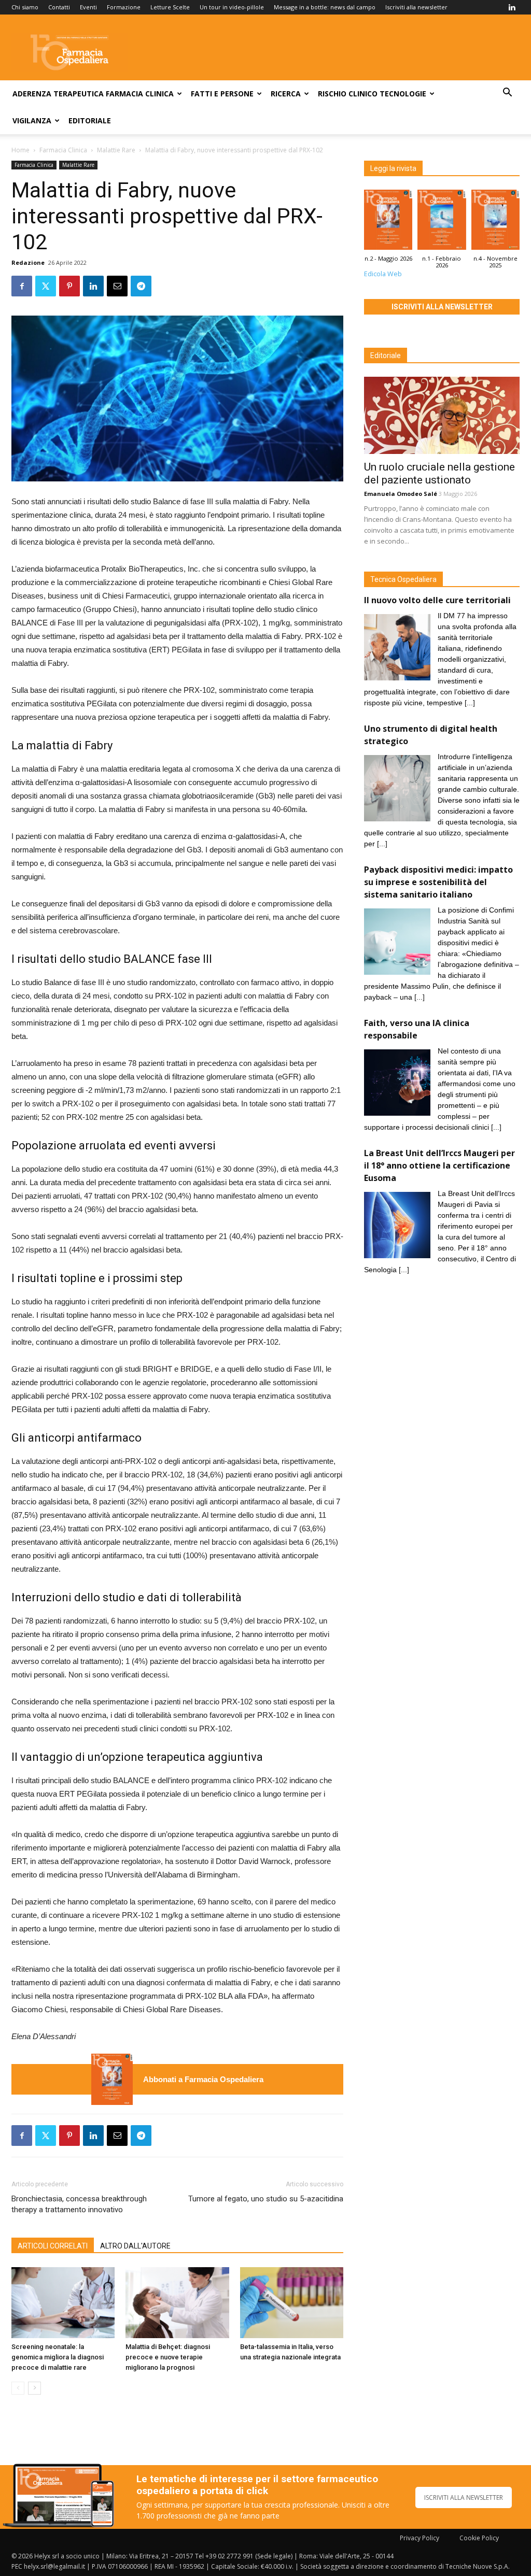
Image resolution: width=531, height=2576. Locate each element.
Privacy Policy (420, 2538)
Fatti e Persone (222, 94)
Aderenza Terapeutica (58, 94)
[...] (470, 703)
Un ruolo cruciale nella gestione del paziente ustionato (439, 473)
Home (20, 150)
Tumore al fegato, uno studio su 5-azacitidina (266, 2199)
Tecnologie (403, 94)
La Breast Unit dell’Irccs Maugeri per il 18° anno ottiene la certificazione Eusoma (439, 1165)
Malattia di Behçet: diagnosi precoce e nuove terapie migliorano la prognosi (168, 2357)
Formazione (124, 7)
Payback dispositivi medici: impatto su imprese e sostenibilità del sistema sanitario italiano (438, 882)
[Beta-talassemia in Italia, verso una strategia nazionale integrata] (292, 2303)
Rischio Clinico (348, 94)
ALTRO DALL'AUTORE (135, 2246)
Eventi (88, 7)
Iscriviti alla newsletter (416, 7)
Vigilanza (32, 120)
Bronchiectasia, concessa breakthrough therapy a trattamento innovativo (79, 2204)
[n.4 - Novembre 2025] (495, 222)
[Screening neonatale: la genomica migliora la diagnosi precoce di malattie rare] (63, 2303)
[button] (507, 94)
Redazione (28, 262)
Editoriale (90, 120)
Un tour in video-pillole (232, 7)
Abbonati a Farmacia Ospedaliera (203, 2079)
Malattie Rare (116, 150)
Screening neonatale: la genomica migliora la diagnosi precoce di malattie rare (58, 2357)
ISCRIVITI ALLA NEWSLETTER (464, 2497)
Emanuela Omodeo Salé (401, 494)
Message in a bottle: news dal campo (325, 7)
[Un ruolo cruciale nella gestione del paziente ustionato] (442, 415)
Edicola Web (383, 274)
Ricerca (286, 94)
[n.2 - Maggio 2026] (112, 2079)
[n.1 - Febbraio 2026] (442, 222)
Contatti (59, 7)
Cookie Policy (479, 2538)
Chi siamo (25, 7)
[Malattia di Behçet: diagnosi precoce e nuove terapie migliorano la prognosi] (177, 2303)
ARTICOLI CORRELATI (53, 2246)
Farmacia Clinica (140, 94)
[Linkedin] (512, 7)
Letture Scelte (170, 7)
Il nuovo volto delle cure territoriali (438, 600)
